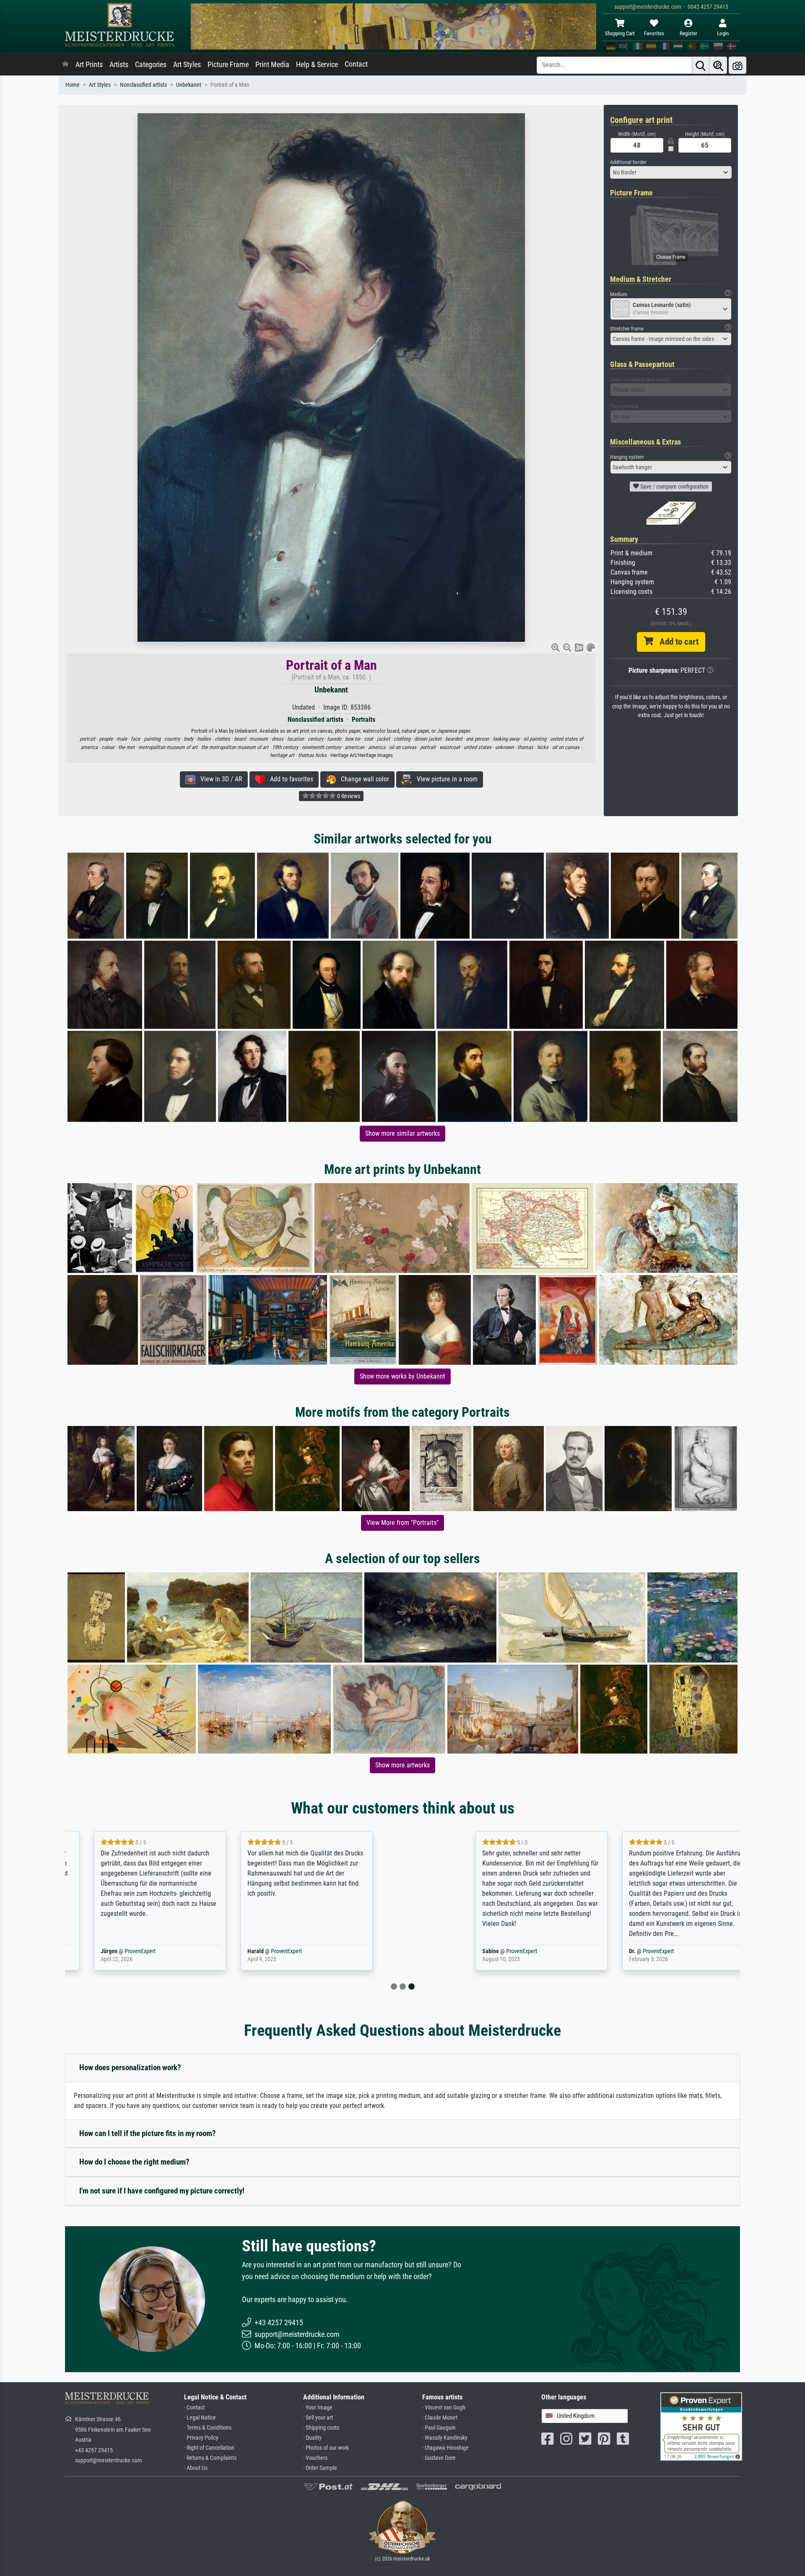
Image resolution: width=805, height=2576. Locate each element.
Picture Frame (228, 65)
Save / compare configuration (674, 487)
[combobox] (671, 172)
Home (73, 85)
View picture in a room (445, 779)
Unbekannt (189, 85)
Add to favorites (289, 779)
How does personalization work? (130, 2067)
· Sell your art (318, 2418)
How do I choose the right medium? (134, 2162)
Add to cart (676, 642)
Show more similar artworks (402, 1133)
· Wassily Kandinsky (445, 2438)
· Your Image (318, 2408)
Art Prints (89, 65)
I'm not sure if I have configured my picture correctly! (162, 2191)
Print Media (272, 65)
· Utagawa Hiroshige (445, 2448)
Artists (119, 65)
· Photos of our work (326, 2448)
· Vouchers (315, 2458)
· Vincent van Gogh (444, 2408)
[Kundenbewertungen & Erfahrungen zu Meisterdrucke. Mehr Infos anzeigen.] (701, 2426)
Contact (356, 64)
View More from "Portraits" (402, 1523)
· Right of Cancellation (209, 2448)
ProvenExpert (163, 1951)
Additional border (628, 162)
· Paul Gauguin (439, 2428)
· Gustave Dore (439, 2458)
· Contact (194, 2408)
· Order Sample (320, 2468)
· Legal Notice (200, 2418)
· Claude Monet (440, 2418)
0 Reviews (348, 796)
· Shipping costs (321, 2428)
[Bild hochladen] (737, 65)
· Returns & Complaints (210, 2458)
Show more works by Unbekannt (402, 1376)
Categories (151, 65)
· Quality (312, 2438)
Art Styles (187, 65)
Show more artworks (402, 1765)
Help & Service (317, 65)
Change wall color (362, 779)
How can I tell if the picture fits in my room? (148, 2133)
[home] (65, 65)
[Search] (701, 65)
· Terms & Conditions (208, 2428)
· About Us (196, 2468)
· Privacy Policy (201, 2438)
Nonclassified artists (143, 85)
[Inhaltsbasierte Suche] (718, 65)
